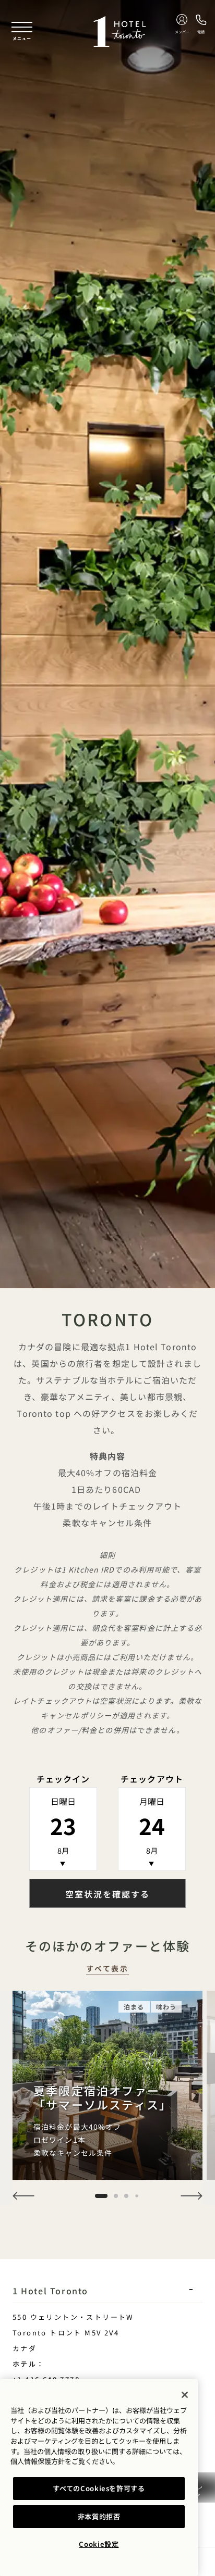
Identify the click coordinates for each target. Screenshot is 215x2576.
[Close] (185, 2395)
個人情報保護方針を (41, 2461)
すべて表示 (107, 1969)
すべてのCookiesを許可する (99, 2488)
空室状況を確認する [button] (107, 1894)
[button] (23, 2196)
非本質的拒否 (99, 2516)
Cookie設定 (99, 2544)
